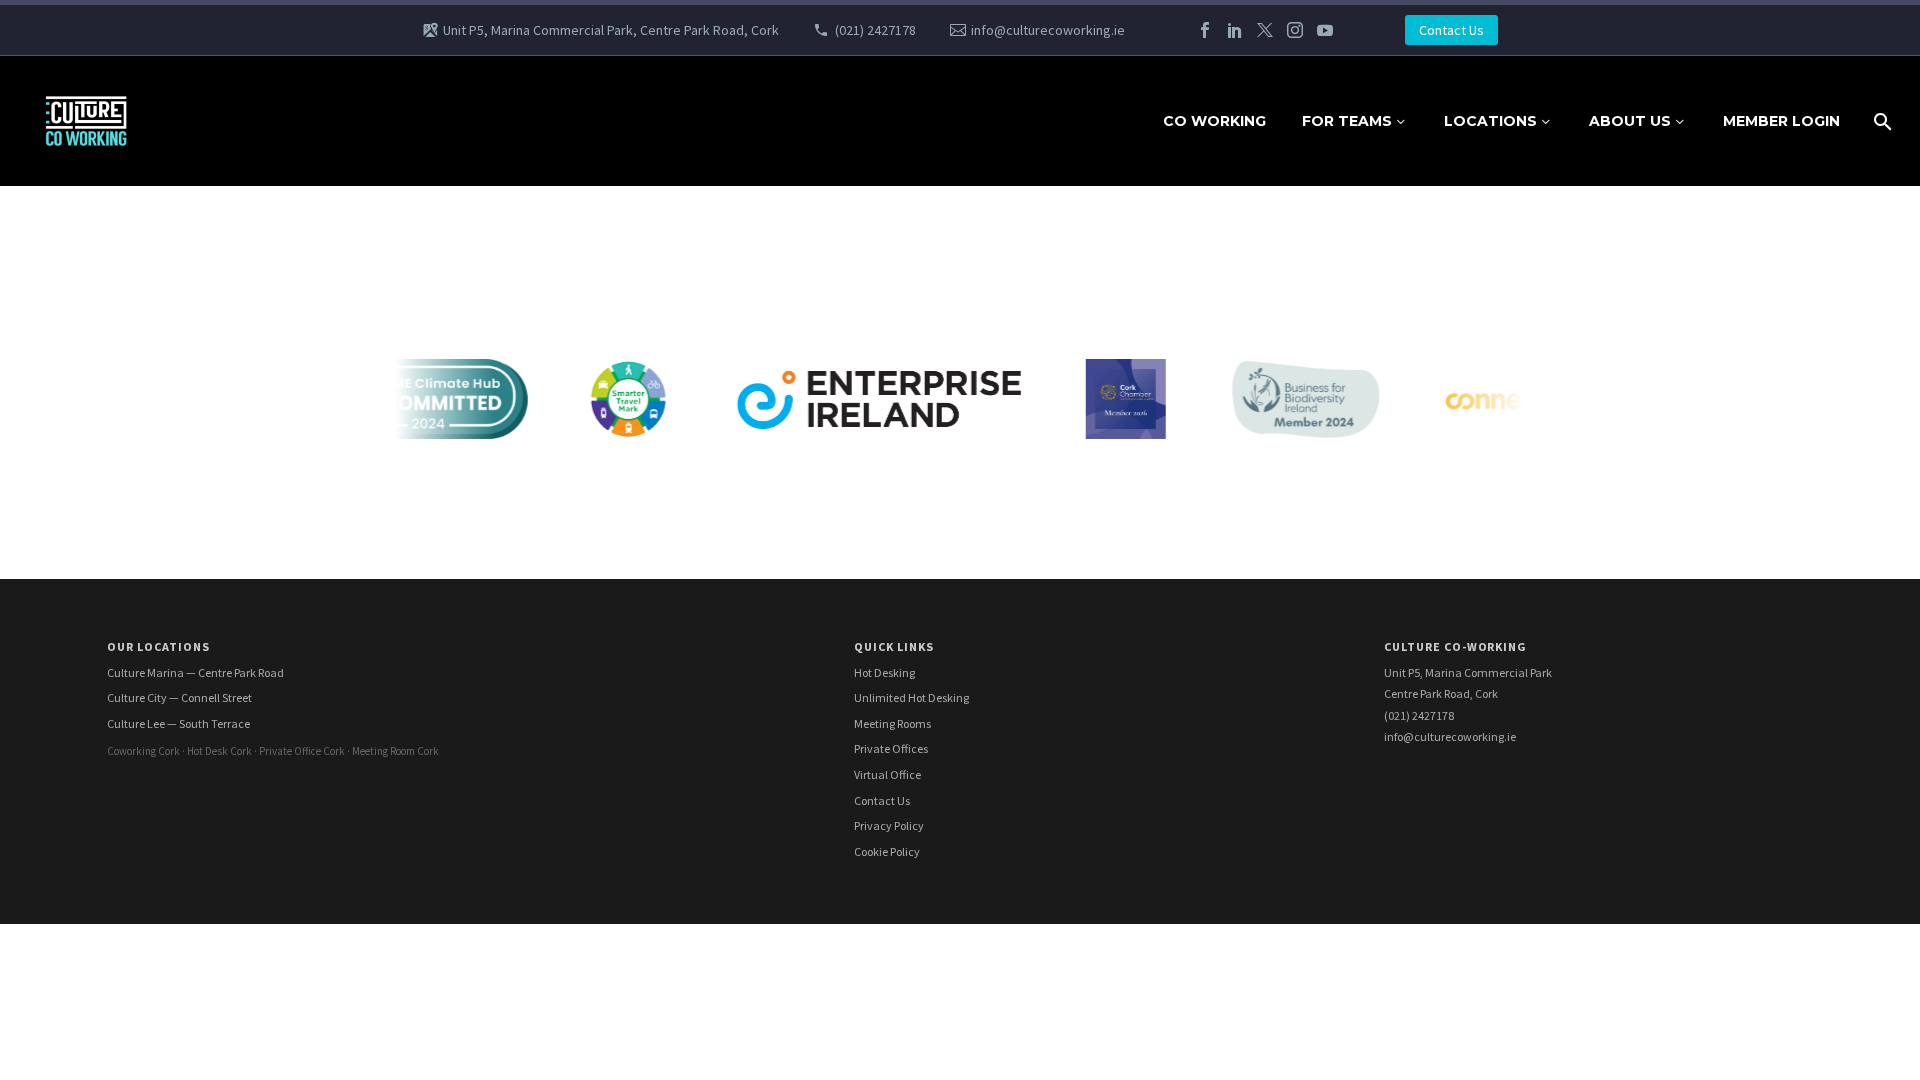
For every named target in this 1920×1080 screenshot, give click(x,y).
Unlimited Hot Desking (911, 697)
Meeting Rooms (892, 723)
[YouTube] (1325, 30)
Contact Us (1451, 30)
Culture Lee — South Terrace (178, 723)
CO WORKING (1214, 121)
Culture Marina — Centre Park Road (195, 672)
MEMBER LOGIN (1781, 121)
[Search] (1880, 121)
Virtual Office (887, 774)
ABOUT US (1630, 121)
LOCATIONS (1490, 121)
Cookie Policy (887, 851)
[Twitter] (1265, 30)
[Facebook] (1205, 30)
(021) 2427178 (875, 30)
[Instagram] (1295, 30)
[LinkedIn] (1235, 30)
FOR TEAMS (1347, 121)
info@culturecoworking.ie (1048, 30)
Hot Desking (884, 672)
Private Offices (891, 748)
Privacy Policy (889, 825)
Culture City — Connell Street (179, 697)
